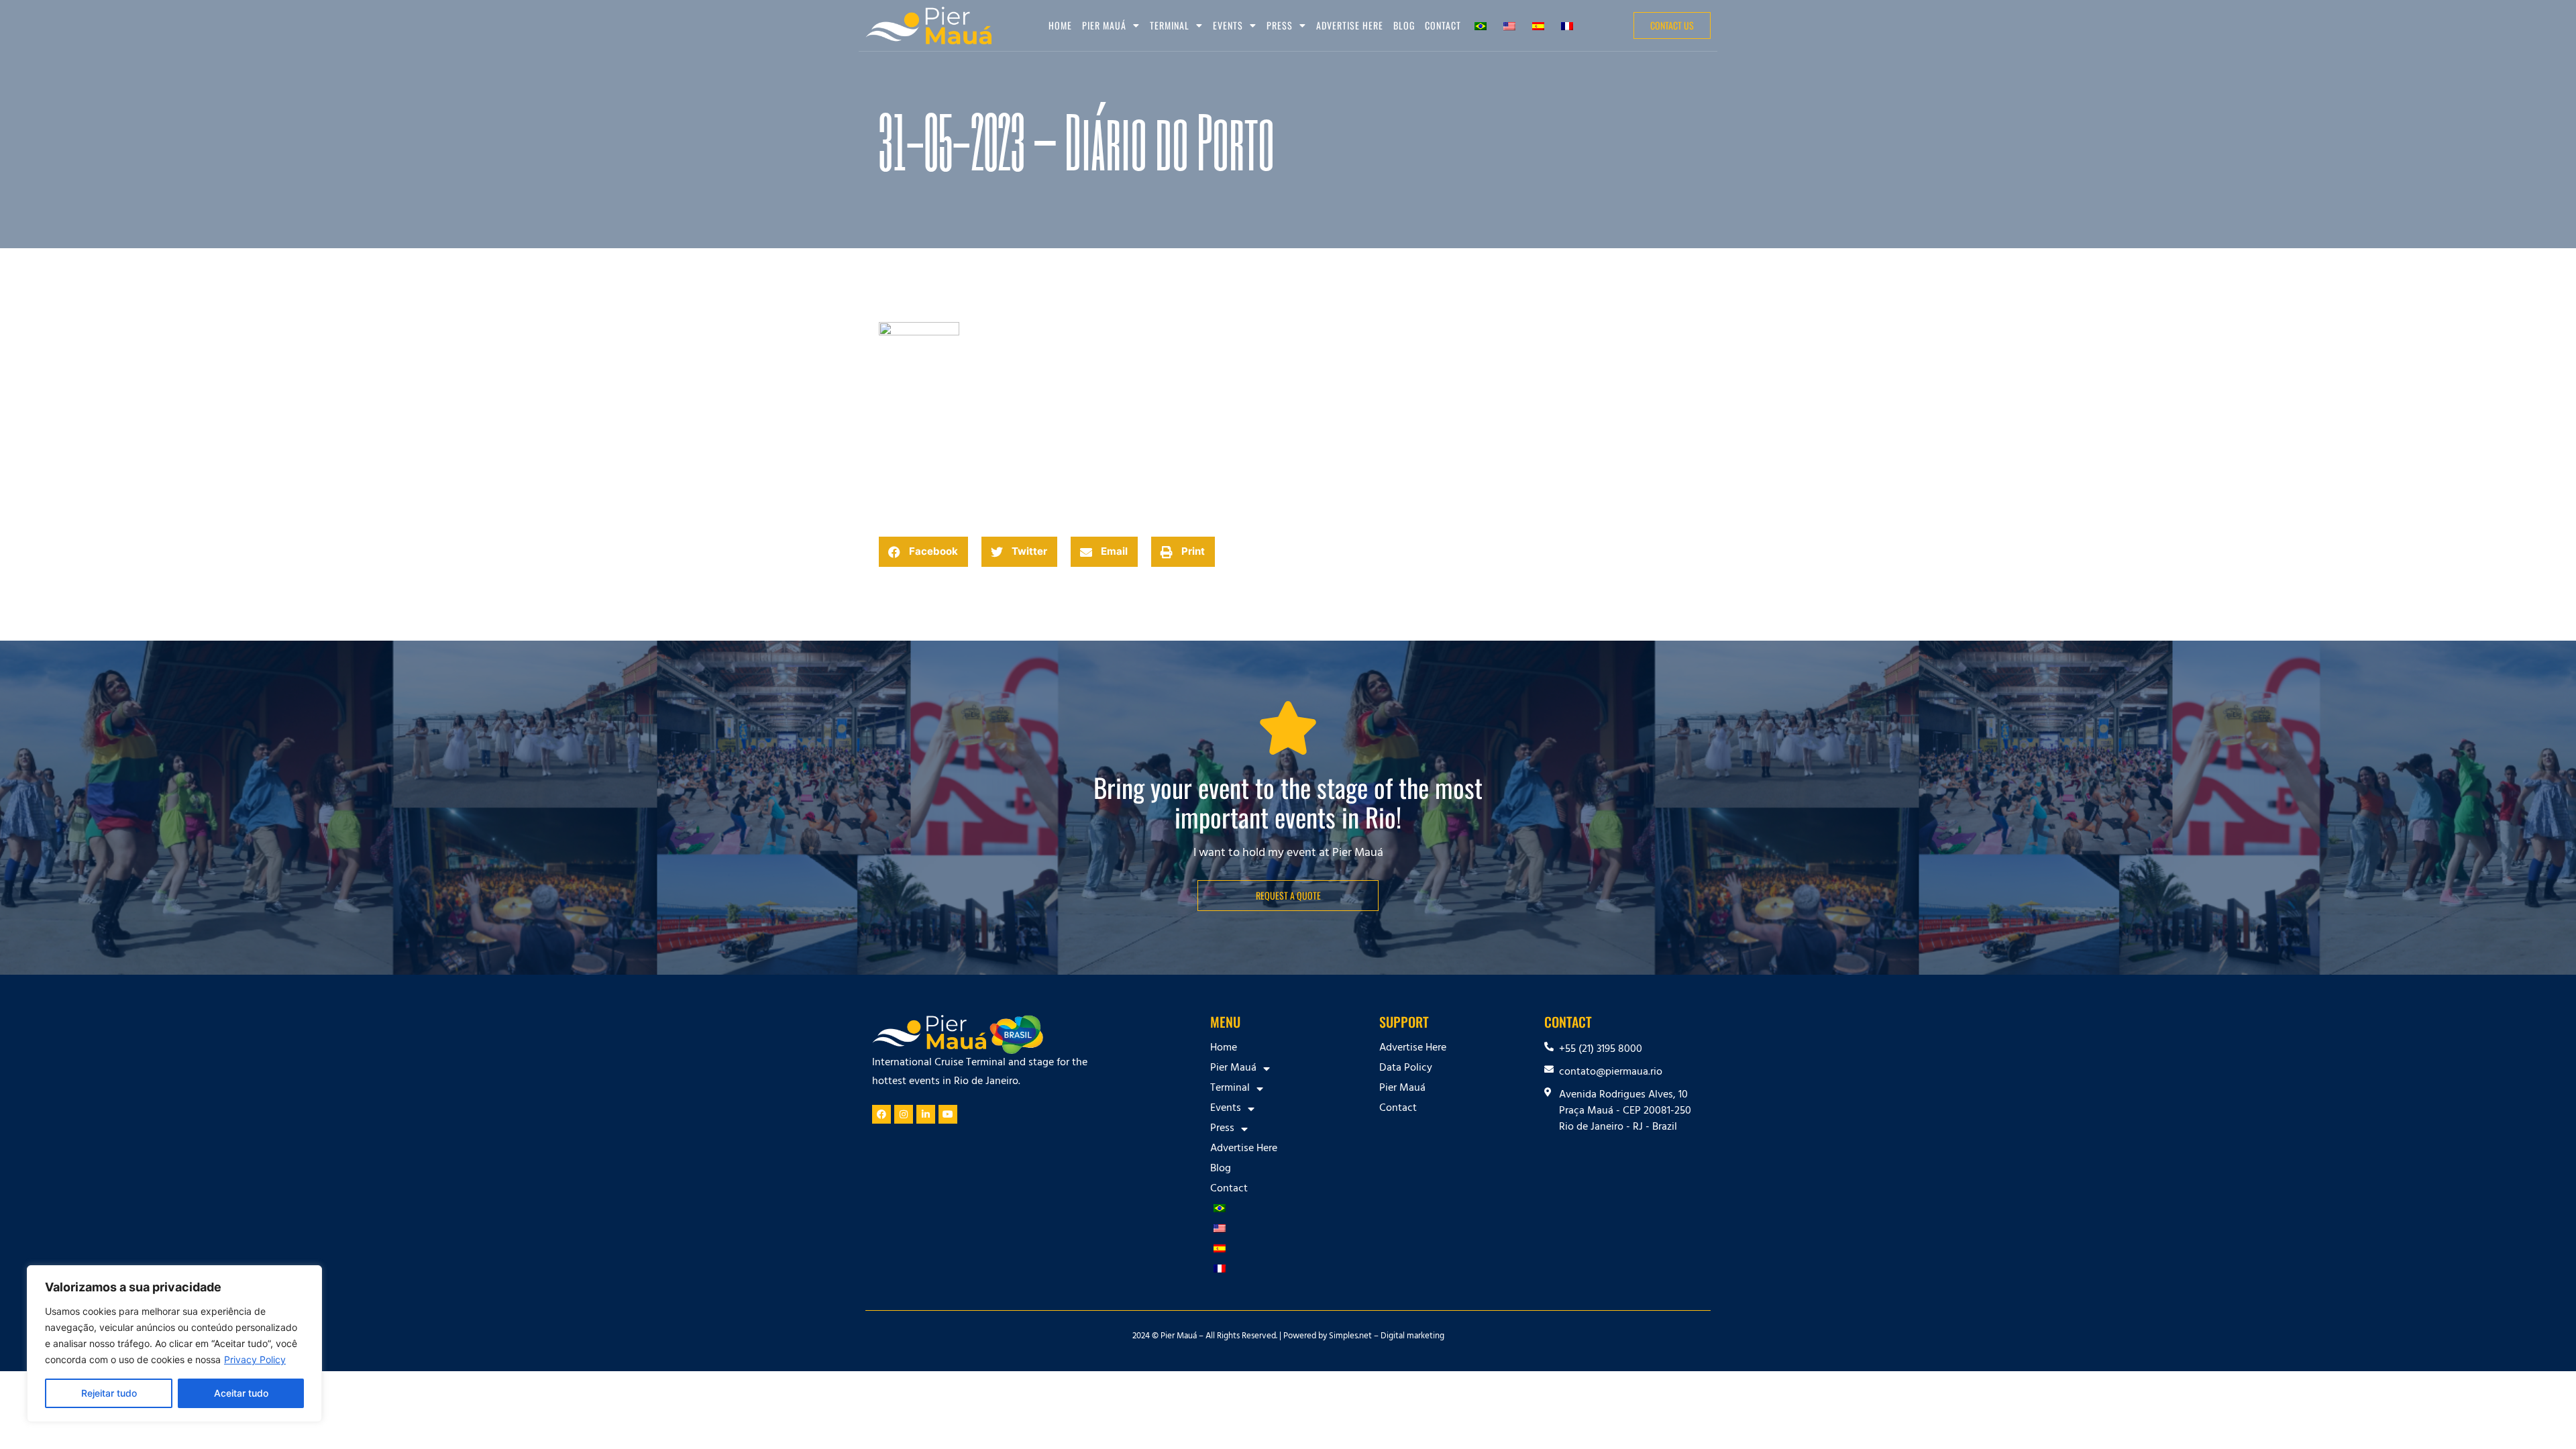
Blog (1404, 25)
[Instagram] (904, 1114)
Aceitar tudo (241, 1393)
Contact (1443, 25)
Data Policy (1406, 1069)
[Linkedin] (926, 1114)
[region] (174, 1344)
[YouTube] (948, 1114)
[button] (923, 552)
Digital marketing (1412, 1337)
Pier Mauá (1402, 1089)
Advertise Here (1350, 25)
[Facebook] (881, 1114)
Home (1060, 25)
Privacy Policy (255, 1359)
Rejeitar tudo (109, 1393)
